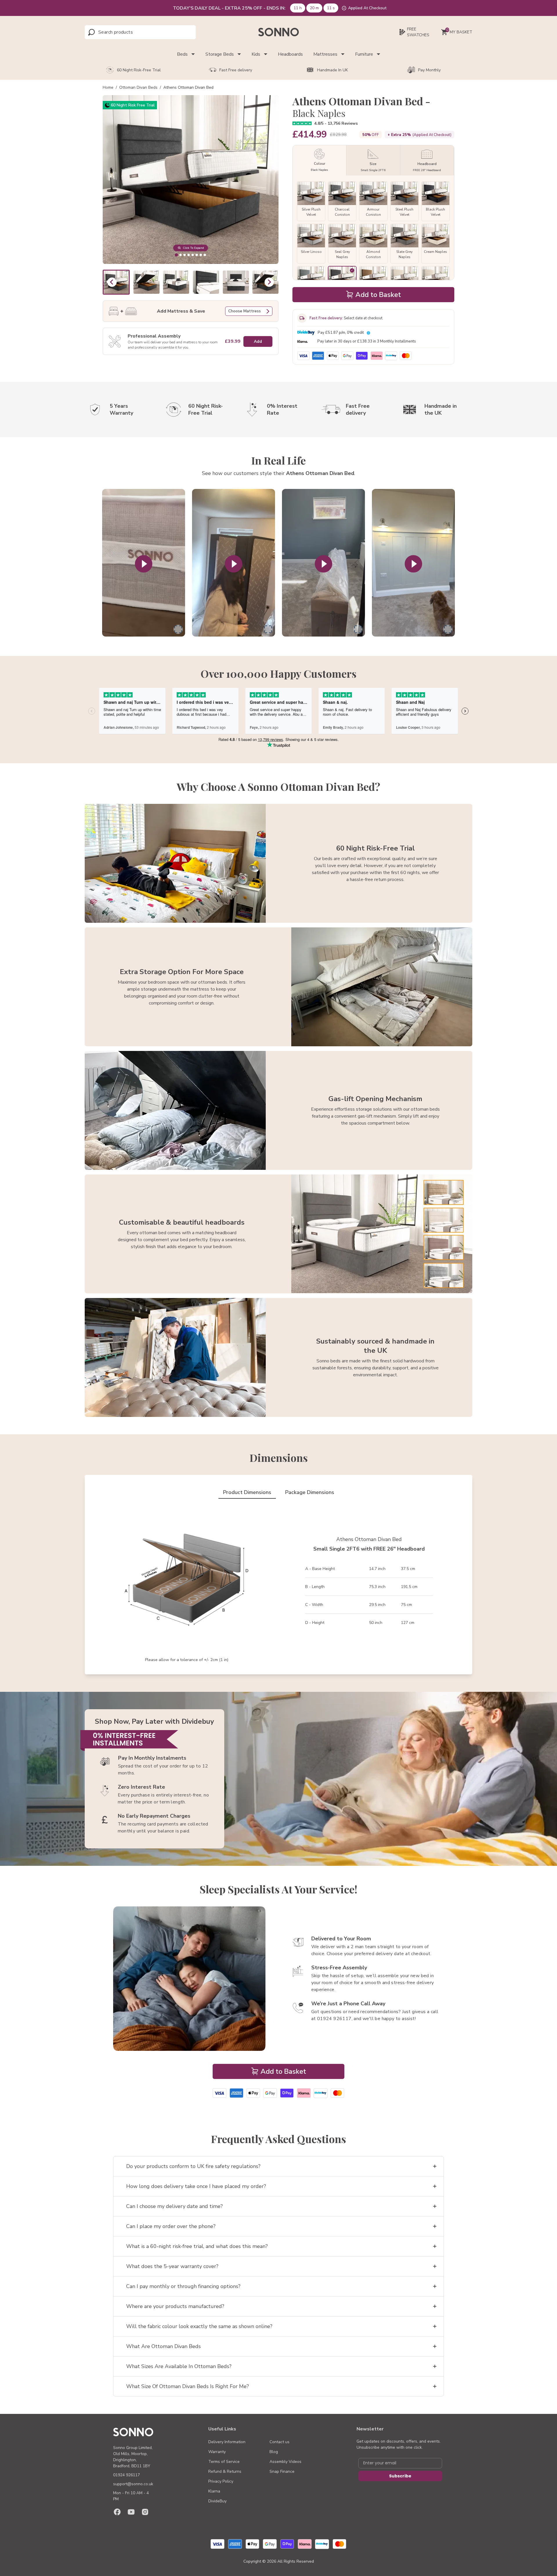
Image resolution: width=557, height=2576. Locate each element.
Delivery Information (227, 2442)
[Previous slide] (112, 282)
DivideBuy (217, 2501)
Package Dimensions (310, 1492)
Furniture (364, 54)
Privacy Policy (221, 2481)
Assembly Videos (285, 2462)
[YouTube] (131, 2512)
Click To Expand (193, 248)
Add (258, 341)
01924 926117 (126, 2475)
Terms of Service (224, 2462)
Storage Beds (220, 54)
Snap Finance (282, 2471)
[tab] (176, 255)
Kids (256, 54)
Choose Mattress (245, 311)
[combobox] (124, 32)
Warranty (217, 2452)
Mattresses (325, 54)
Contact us (280, 2442)
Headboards (290, 54)
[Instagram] (145, 2512)
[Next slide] (269, 282)
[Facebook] (117, 2512)
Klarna (214, 2491)
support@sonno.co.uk (133, 2484)
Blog (274, 2452)
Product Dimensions (247, 1492)
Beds (182, 54)
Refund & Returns (225, 2471)
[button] (146, 282)
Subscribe (400, 2476)
